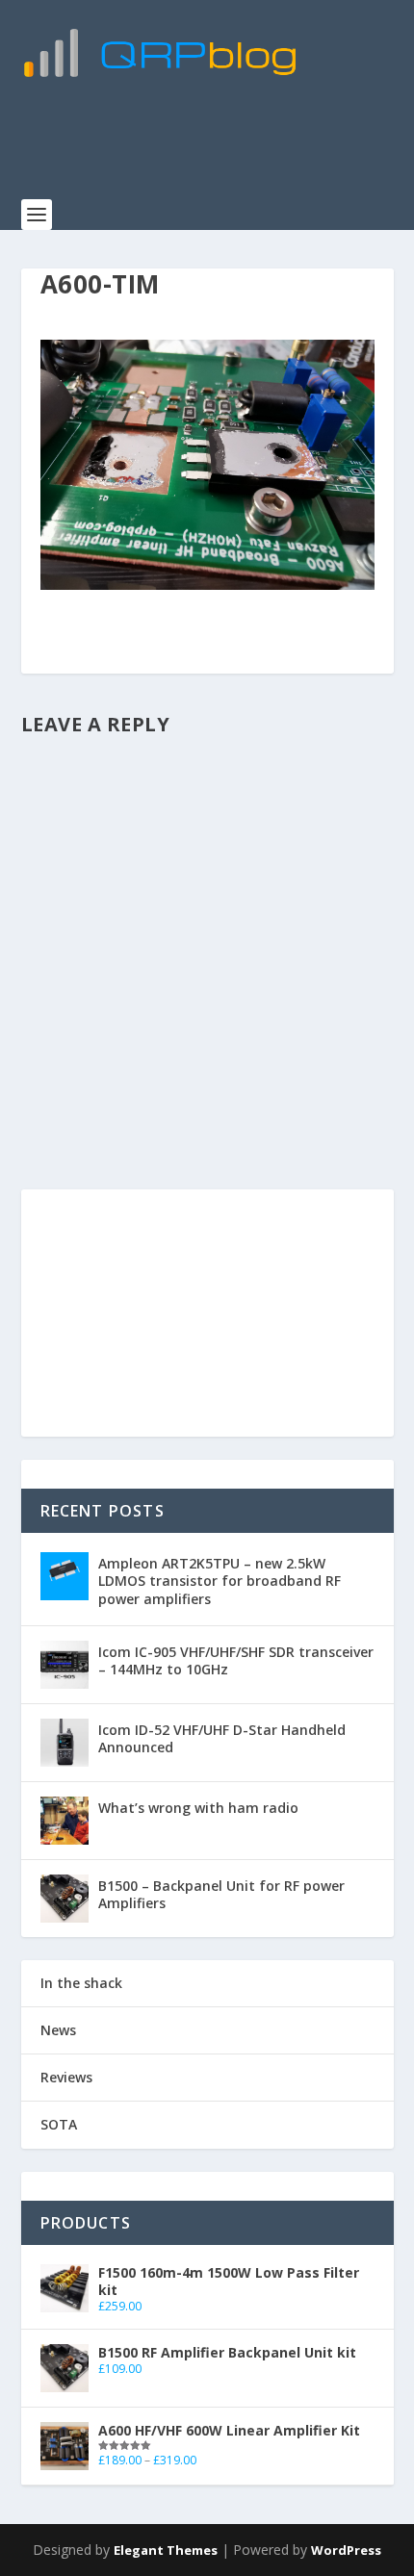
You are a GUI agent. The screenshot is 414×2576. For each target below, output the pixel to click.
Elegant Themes (166, 2550)
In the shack (81, 1983)
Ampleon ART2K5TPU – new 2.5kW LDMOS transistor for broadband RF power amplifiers (220, 1581)
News (58, 2030)
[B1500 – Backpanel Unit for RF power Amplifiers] (65, 1899)
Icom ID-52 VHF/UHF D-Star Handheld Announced (222, 1738)
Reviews (66, 2077)
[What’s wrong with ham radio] (65, 1821)
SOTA (59, 2124)
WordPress (346, 2550)
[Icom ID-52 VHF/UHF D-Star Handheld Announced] (65, 1743)
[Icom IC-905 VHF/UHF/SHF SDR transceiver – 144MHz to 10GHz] (65, 1665)
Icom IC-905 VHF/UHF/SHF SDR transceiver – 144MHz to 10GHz (236, 1660)
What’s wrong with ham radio (198, 1808)
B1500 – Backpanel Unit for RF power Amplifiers (221, 1894)
